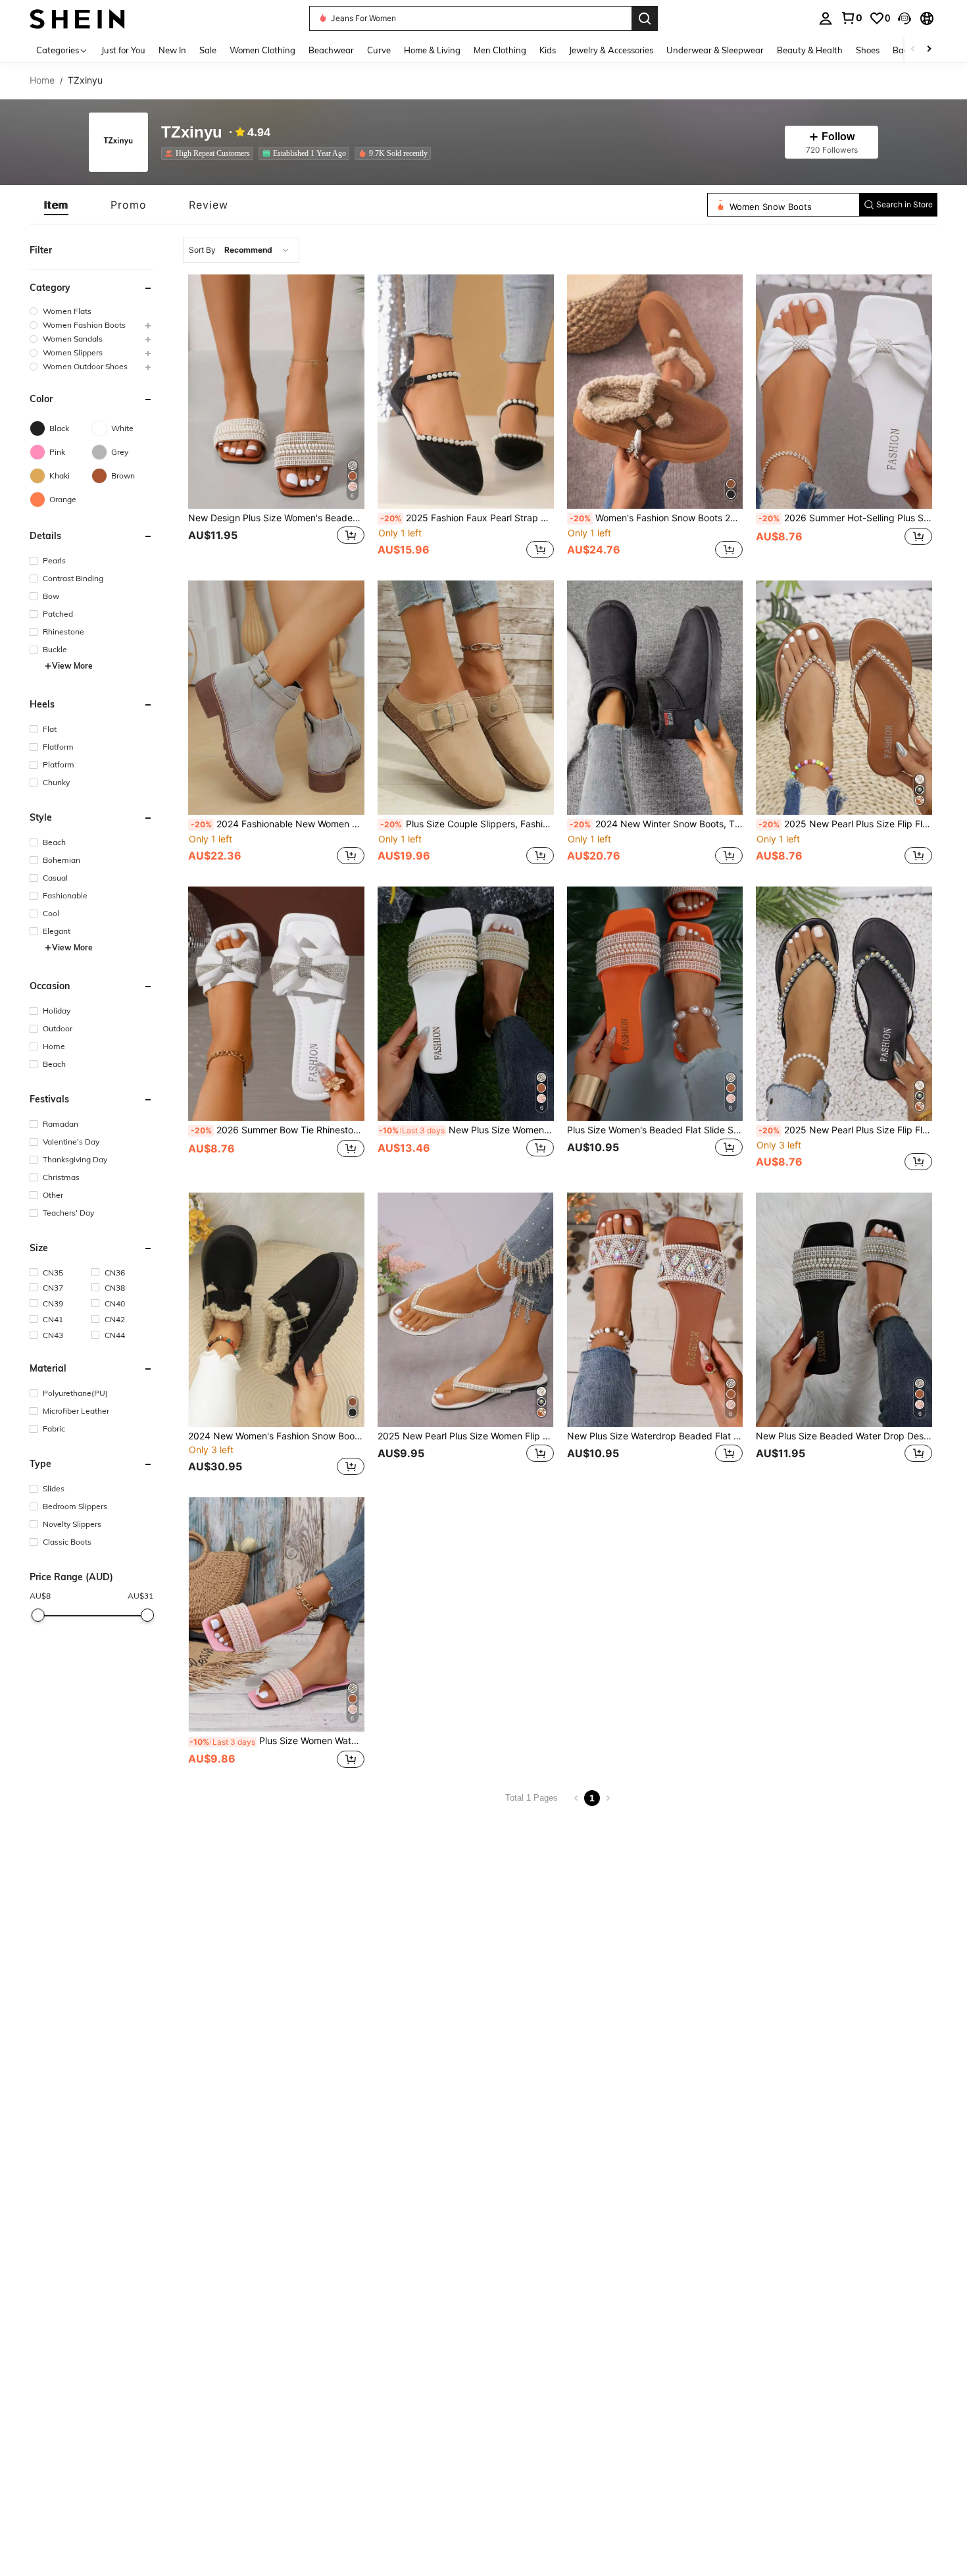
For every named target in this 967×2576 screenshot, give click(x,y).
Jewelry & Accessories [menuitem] (611, 50)
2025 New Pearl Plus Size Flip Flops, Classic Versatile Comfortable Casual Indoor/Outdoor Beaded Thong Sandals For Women (845, 824)
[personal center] (826, 18)
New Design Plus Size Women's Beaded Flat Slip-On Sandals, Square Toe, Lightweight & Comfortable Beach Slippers (276, 518)
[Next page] (608, 1798)
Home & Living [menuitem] (432, 50)
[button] (905, 18)
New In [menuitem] (172, 50)
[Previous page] (576, 1798)
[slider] (37, 1615)
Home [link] (42, 80)
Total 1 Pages (532, 1798)
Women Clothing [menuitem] (262, 50)
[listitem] (210, 153)
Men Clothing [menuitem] (500, 50)
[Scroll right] (929, 50)
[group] (91, 311)
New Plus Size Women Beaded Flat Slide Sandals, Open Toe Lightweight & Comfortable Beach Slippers (466, 1130)
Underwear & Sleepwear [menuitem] (715, 50)
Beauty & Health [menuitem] (810, 50)
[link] (851, 18)
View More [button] (72, 666)
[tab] (56, 205)
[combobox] (241, 250)
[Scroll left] (913, 50)
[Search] (645, 18)
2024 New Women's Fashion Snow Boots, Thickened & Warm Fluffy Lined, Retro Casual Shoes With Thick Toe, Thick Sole (276, 1436)
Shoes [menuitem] (868, 50)
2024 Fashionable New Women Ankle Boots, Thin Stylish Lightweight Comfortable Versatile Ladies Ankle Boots (278, 824)
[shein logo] (77, 18)
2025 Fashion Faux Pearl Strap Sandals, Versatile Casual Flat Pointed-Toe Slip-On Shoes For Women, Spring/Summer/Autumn (467, 518)
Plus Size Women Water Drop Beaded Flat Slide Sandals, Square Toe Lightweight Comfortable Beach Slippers (277, 1741)
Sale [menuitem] (208, 50)
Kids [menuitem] (548, 50)
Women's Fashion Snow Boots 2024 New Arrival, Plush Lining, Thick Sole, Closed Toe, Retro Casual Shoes (657, 518)
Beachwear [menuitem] (331, 50)
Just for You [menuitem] (123, 50)
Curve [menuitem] (379, 50)
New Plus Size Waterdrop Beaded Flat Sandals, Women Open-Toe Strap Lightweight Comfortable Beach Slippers (655, 1436)
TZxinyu (192, 133)
